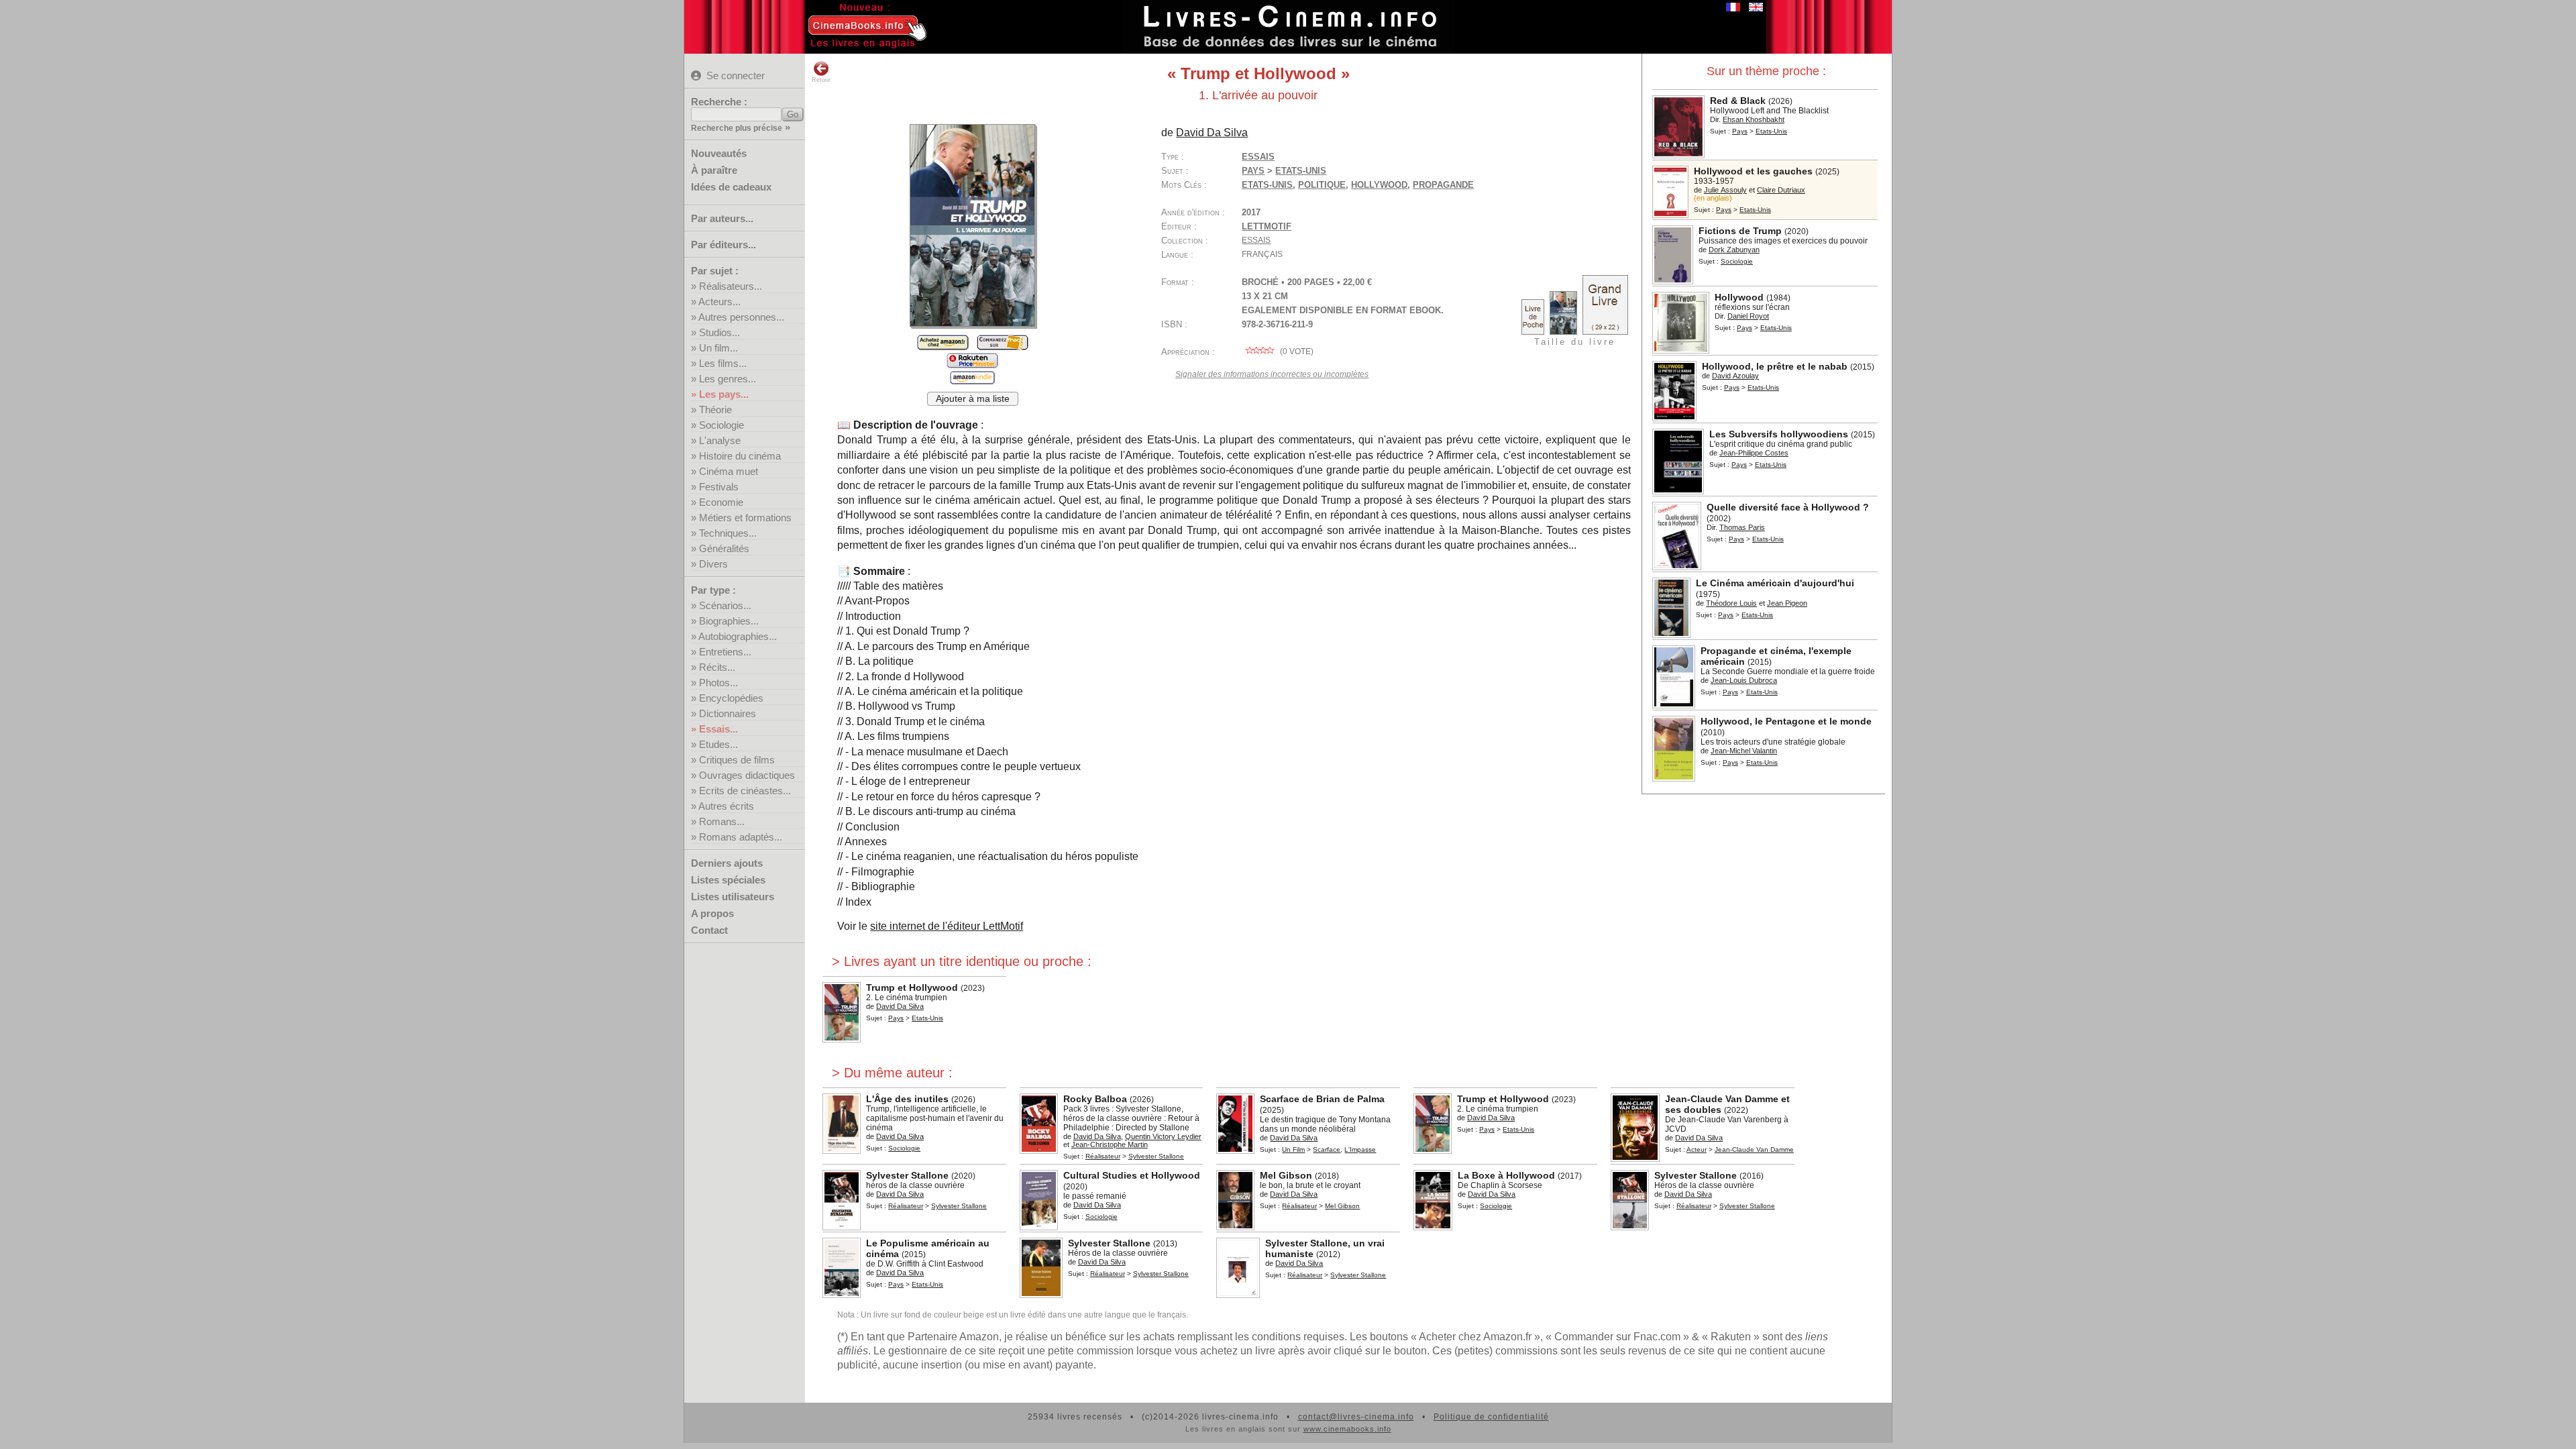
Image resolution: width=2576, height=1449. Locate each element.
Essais (1258, 157)
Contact (709, 930)
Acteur (1697, 1149)
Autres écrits (726, 806)
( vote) (1296, 352)
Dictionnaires (728, 713)
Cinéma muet (729, 471)
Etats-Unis (1267, 185)
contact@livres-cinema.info (1356, 1417)
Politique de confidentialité (1491, 1417)
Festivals (719, 487)
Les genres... (728, 379)
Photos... (718, 683)
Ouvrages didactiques (747, 775)
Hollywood (1379, 185)
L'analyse (720, 440)
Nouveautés (719, 153)
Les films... (723, 363)
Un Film (1293, 1149)
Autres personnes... (741, 317)
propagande (1443, 185)
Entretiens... (725, 652)
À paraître (714, 170)
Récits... (717, 667)
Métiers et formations (745, 518)
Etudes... (718, 744)
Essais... (718, 729)
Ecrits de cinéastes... (745, 791)
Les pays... (724, 394)
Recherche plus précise (737, 128)
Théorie (715, 410)
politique (1322, 185)
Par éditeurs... (723, 245)
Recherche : (719, 102)
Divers (713, 564)
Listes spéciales (728, 880)
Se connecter (736, 75)
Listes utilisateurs (733, 897)
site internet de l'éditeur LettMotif (947, 926)
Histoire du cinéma (740, 456)
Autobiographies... (738, 636)
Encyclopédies (731, 698)
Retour (821, 80)
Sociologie (721, 425)
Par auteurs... (722, 218)
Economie (721, 502)
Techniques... (728, 533)
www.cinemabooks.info (1347, 1429)
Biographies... (729, 621)
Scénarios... (725, 605)
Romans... (722, 821)
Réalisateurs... (731, 286)
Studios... (719, 332)
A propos (712, 913)
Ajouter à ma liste (973, 399)
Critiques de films (737, 760)
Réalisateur (1103, 1156)
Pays (1740, 131)
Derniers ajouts (727, 863)
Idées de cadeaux (731, 187)
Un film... (718, 348)
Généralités (724, 548)
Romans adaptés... (741, 837)
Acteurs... (719, 302)
